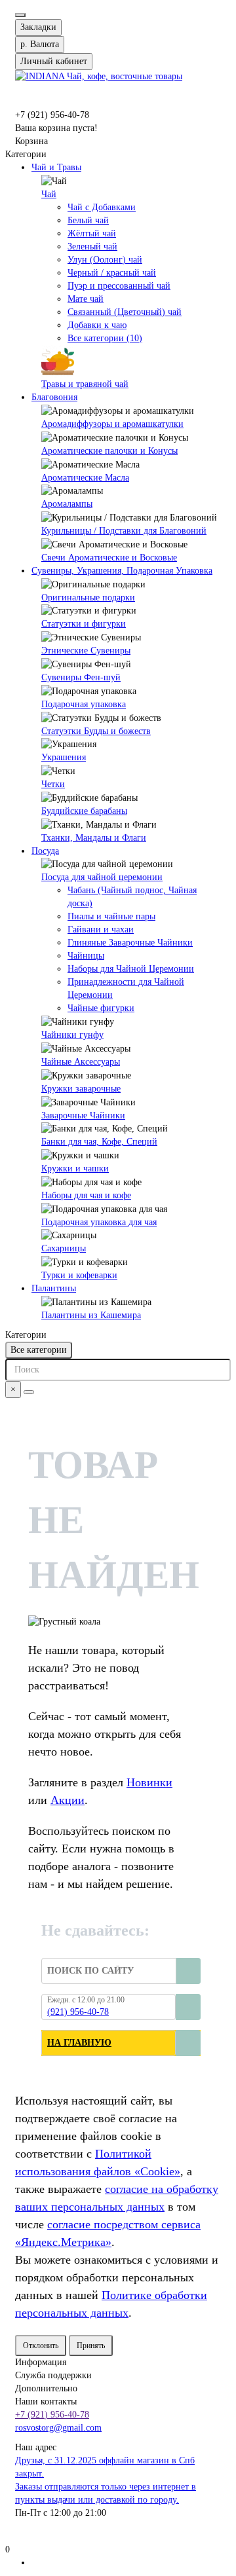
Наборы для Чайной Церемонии (131, 969)
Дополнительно (46, 2388)
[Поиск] (29, 1392)
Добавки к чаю (97, 325)
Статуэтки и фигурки (84, 624)
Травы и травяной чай (85, 384)
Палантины (54, 1288)
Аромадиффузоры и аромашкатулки (112, 424)
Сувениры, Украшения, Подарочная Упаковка (122, 571)
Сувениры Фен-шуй (81, 677)
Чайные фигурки (101, 1008)
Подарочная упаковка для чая (99, 1222)
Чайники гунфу (72, 1035)
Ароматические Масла (85, 478)
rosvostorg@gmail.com (58, 2428)
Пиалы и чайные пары (111, 916)
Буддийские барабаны (84, 811)
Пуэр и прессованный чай (119, 286)
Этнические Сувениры (86, 651)
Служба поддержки (53, 2375)
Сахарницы (64, 1248)
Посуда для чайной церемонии (102, 877)
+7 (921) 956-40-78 (52, 2415)
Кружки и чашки (75, 1168)
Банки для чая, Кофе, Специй (99, 1142)
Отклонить (41, 2346)
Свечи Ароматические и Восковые (109, 558)
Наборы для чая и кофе (86, 1195)
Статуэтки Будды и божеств (96, 731)
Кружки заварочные (81, 1089)
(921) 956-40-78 (78, 2012)
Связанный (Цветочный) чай (125, 312)
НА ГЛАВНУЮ (79, 2043)
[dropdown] (20, 15)
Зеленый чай (92, 247)
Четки (53, 784)
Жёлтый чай (92, 233)
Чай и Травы (56, 167)
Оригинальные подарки (88, 598)
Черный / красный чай (112, 273)
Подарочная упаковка (84, 704)
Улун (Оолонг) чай (105, 260)
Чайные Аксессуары (81, 1062)
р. (40, 44)
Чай (49, 194)
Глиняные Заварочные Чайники (130, 943)
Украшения (64, 757)
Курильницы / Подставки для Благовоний (124, 531)
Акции (68, 1800)
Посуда (45, 851)
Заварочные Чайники (83, 1115)
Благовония (54, 397)
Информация (41, 2362)
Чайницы (86, 956)
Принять (91, 2346)
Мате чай (86, 299)
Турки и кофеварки (79, 1275)
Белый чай (88, 220)
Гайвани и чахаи (101, 929)
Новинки (149, 1782)
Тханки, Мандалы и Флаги (94, 838)
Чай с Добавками (102, 207)
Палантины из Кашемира (91, 1315)
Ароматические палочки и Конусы (109, 451)
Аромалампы (67, 504)
